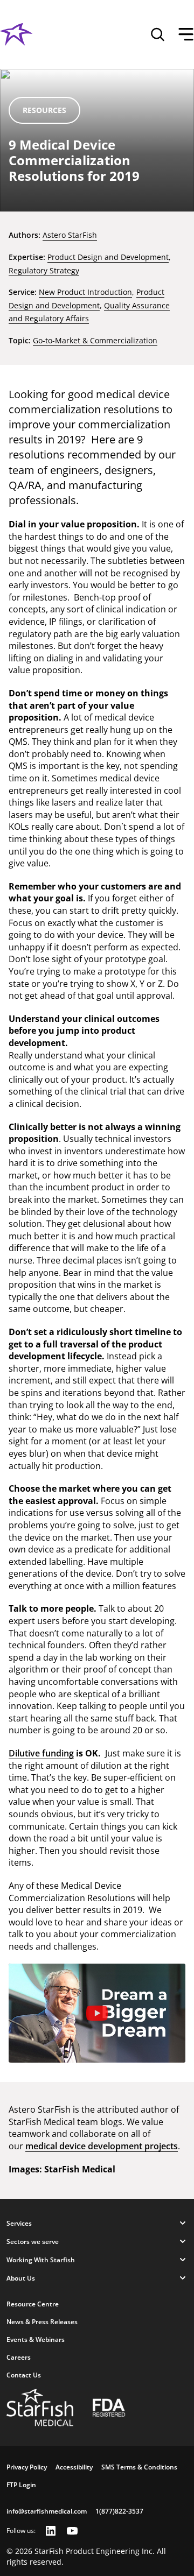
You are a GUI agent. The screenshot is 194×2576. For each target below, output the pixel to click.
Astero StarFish (70, 235)
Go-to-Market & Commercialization (95, 340)
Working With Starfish (41, 2260)
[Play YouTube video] (97, 2013)
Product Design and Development (108, 257)
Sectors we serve (33, 2242)
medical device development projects (102, 2146)
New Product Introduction (85, 292)
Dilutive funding (41, 1753)
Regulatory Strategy (44, 270)
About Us (21, 2278)
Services (19, 2223)
